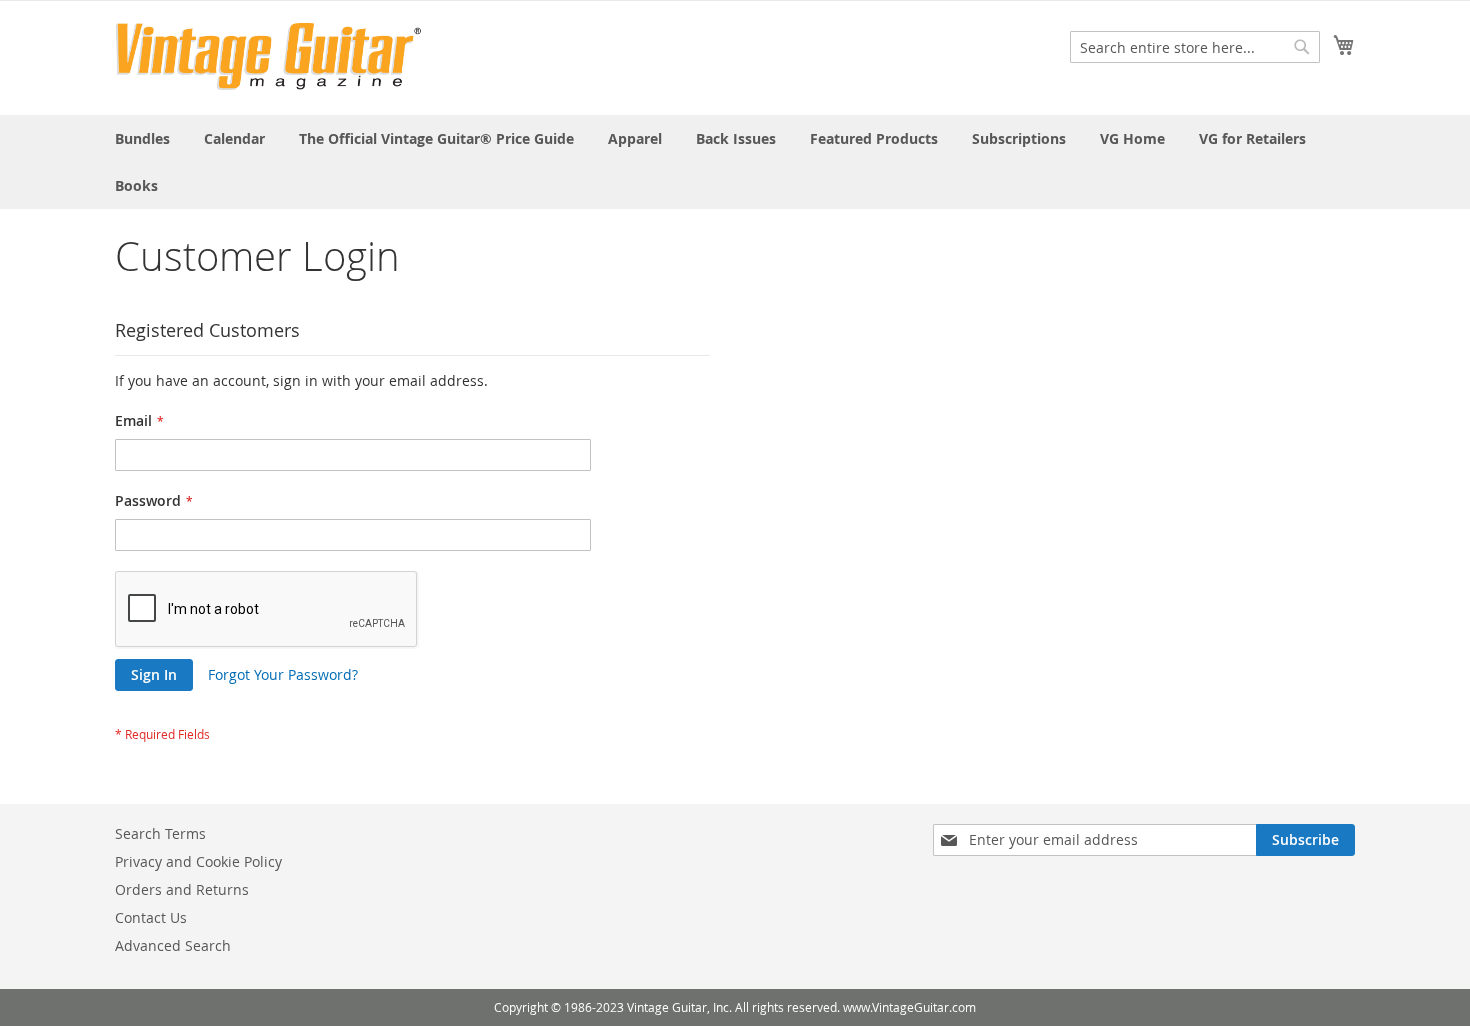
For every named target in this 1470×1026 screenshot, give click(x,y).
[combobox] (1195, 47)
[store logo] (268, 56)
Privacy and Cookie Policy (198, 861)
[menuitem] (142, 138)
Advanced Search (173, 945)
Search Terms (160, 833)
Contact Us (151, 917)
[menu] (735, 162)
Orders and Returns (182, 889)
